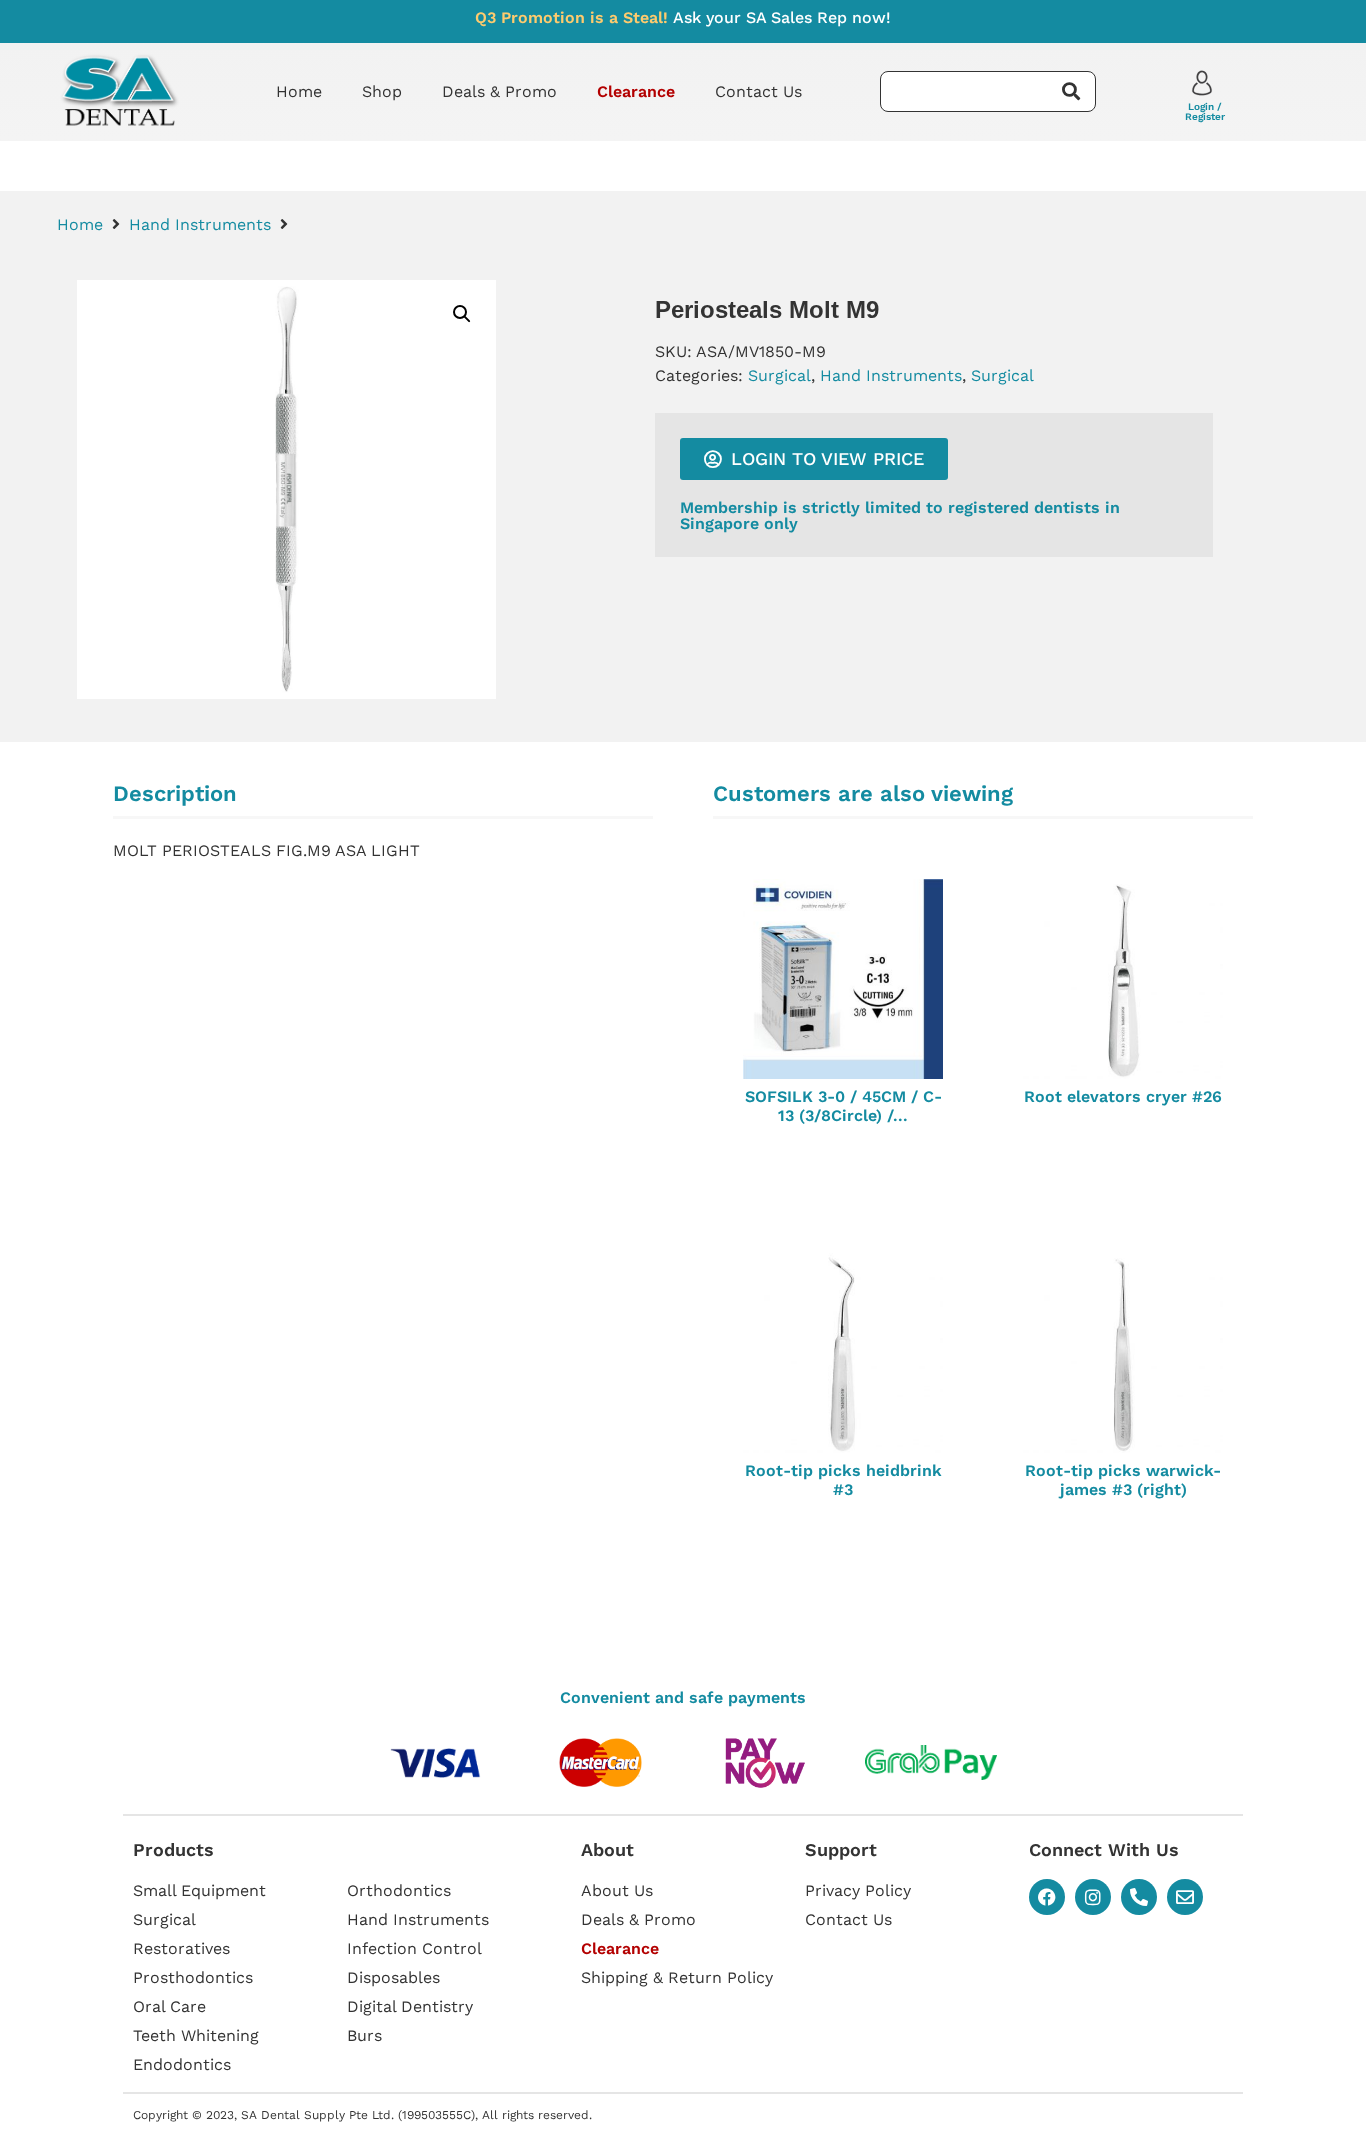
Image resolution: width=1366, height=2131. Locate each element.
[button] (462, 314)
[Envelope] (1185, 1897)
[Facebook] (1047, 1897)
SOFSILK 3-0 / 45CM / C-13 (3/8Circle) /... (843, 1106)
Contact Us (758, 91)
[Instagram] (1093, 1897)
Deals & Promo (499, 91)
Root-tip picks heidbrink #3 (843, 1480)
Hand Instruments (200, 224)
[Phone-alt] (1139, 1897)
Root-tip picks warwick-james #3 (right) (1123, 1480)
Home (299, 91)
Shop (382, 91)
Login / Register (1205, 111)
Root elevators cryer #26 (1123, 1096)
